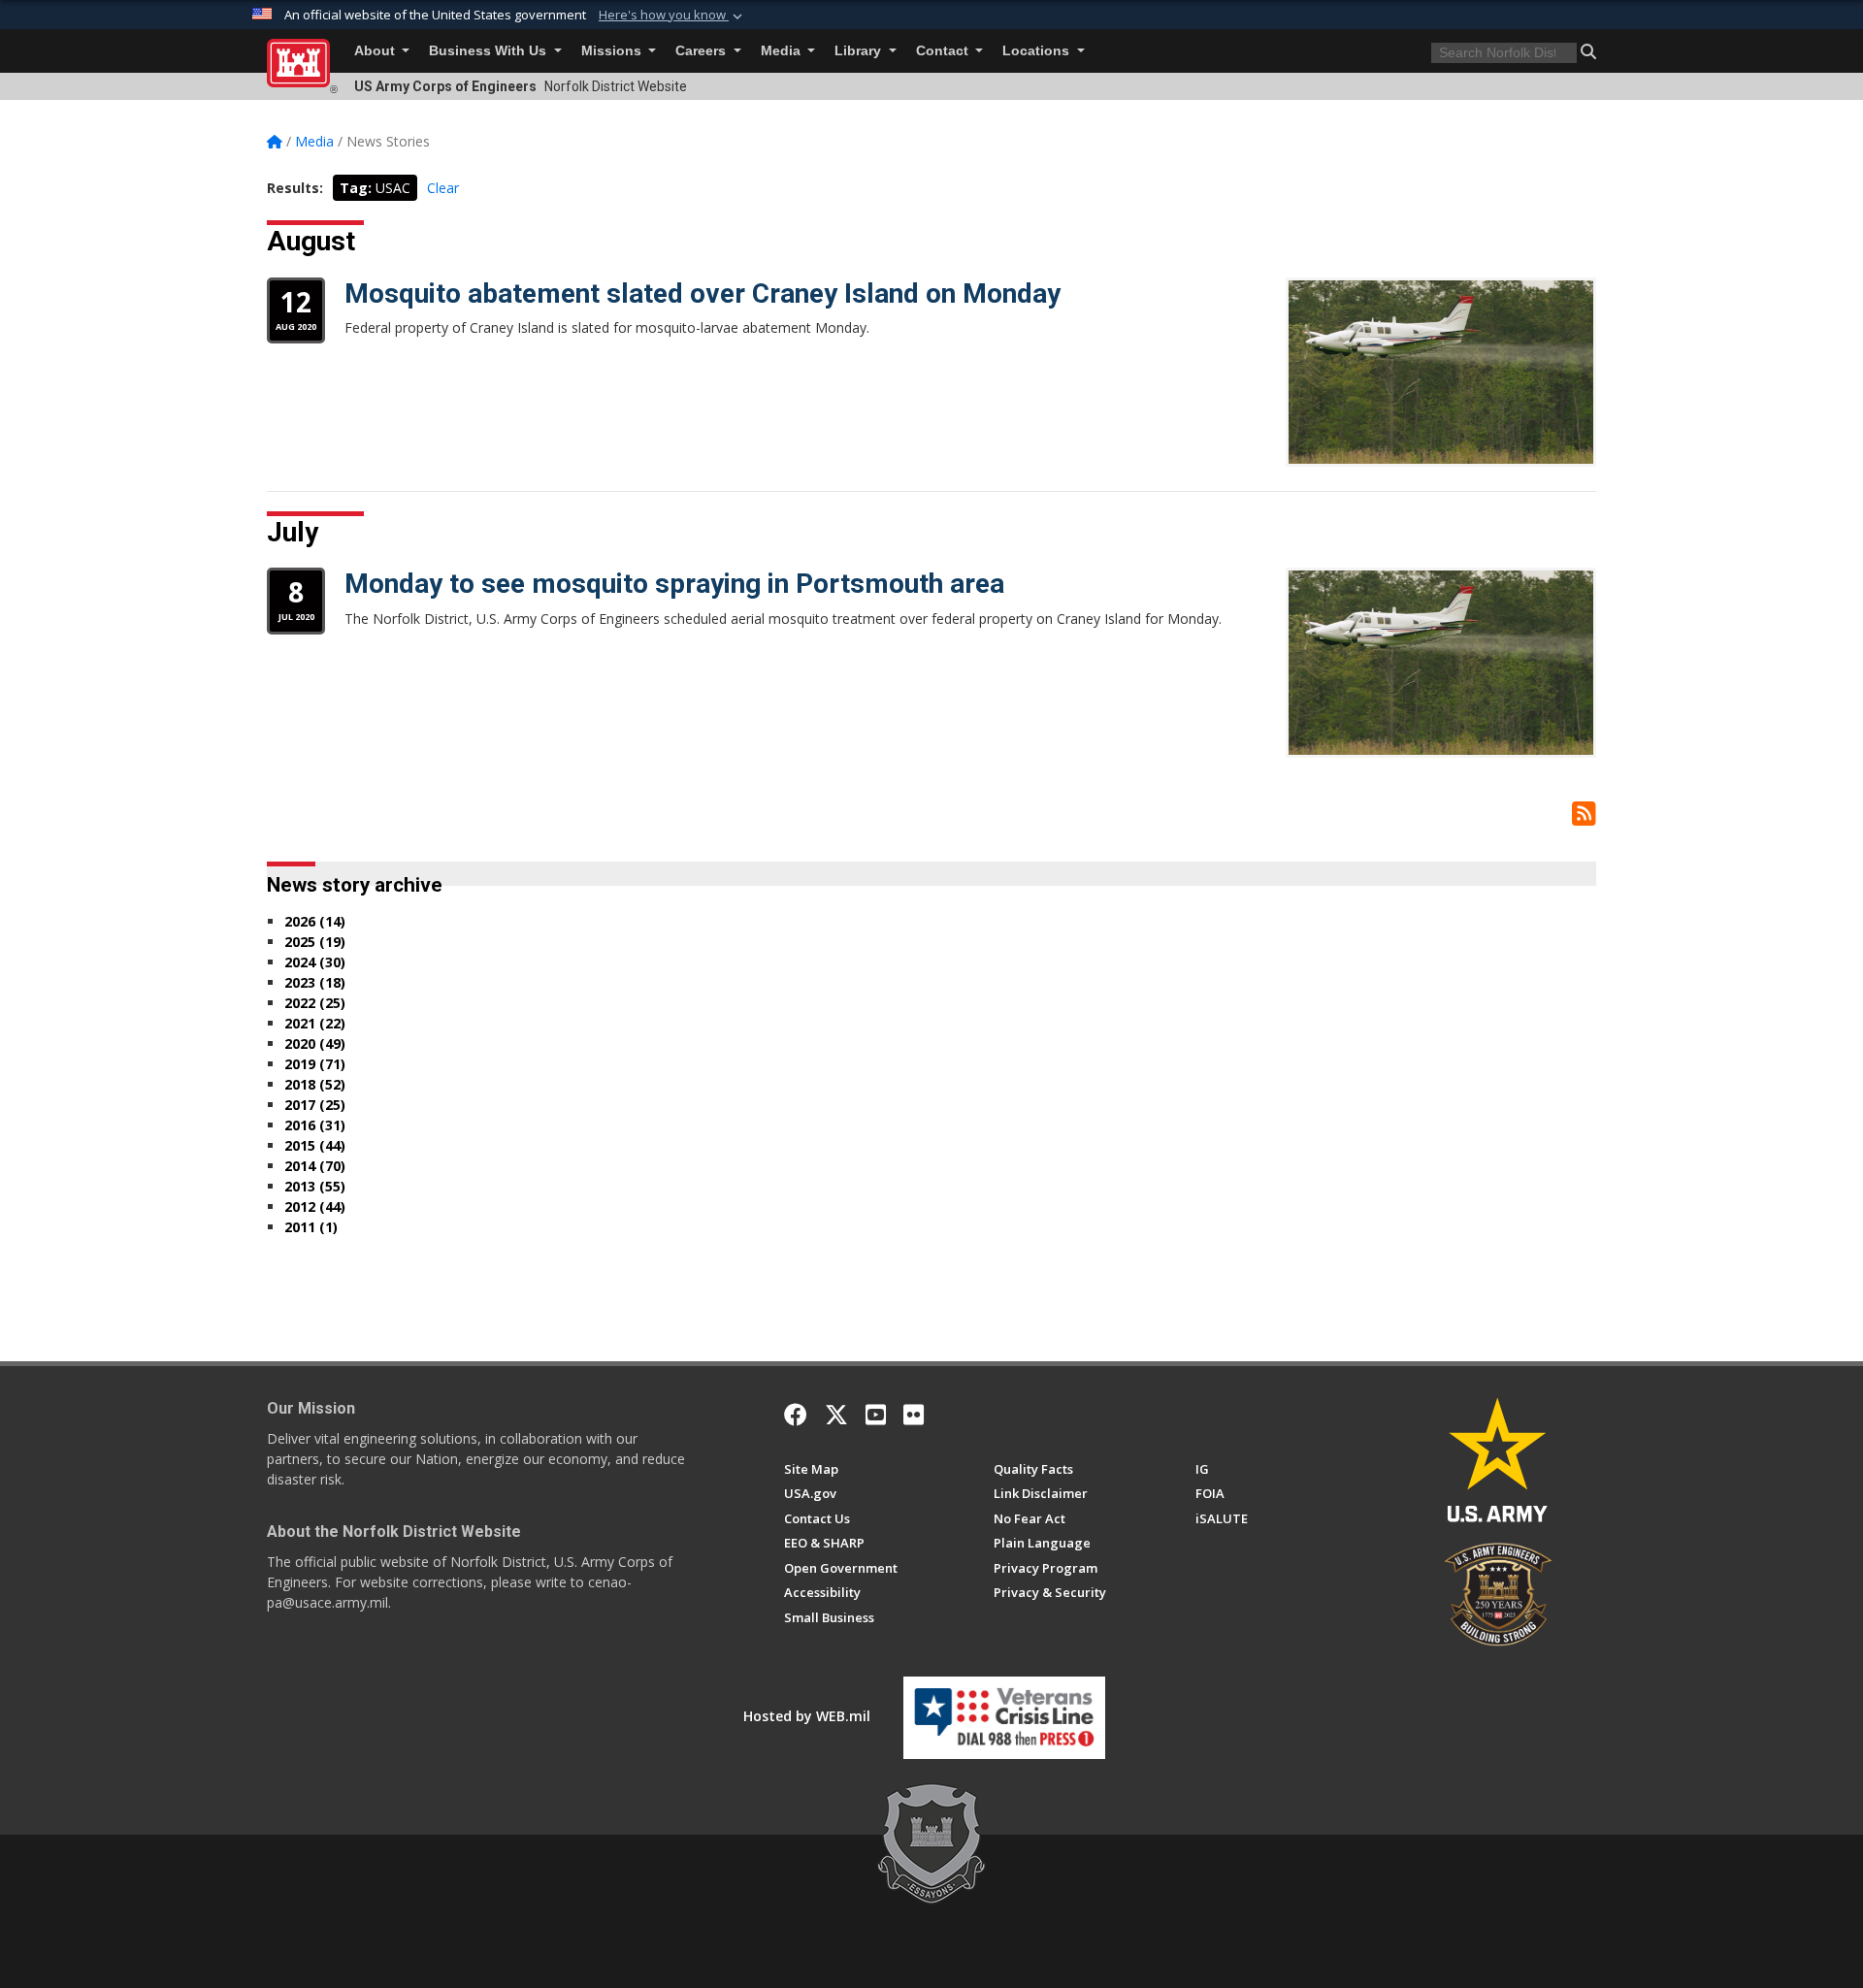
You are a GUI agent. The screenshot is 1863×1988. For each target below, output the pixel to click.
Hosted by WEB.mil (807, 1716)
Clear (443, 188)
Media (783, 51)
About (376, 51)
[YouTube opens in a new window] (876, 1415)
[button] (672, 16)
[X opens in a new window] (836, 1415)
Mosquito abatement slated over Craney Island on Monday (703, 293)
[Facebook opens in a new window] (796, 1415)
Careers (703, 51)
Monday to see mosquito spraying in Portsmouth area (674, 584)
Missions (613, 51)
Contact (944, 51)
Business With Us (490, 51)
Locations (1038, 51)
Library (860, 51)
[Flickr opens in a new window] (914, 1415)
